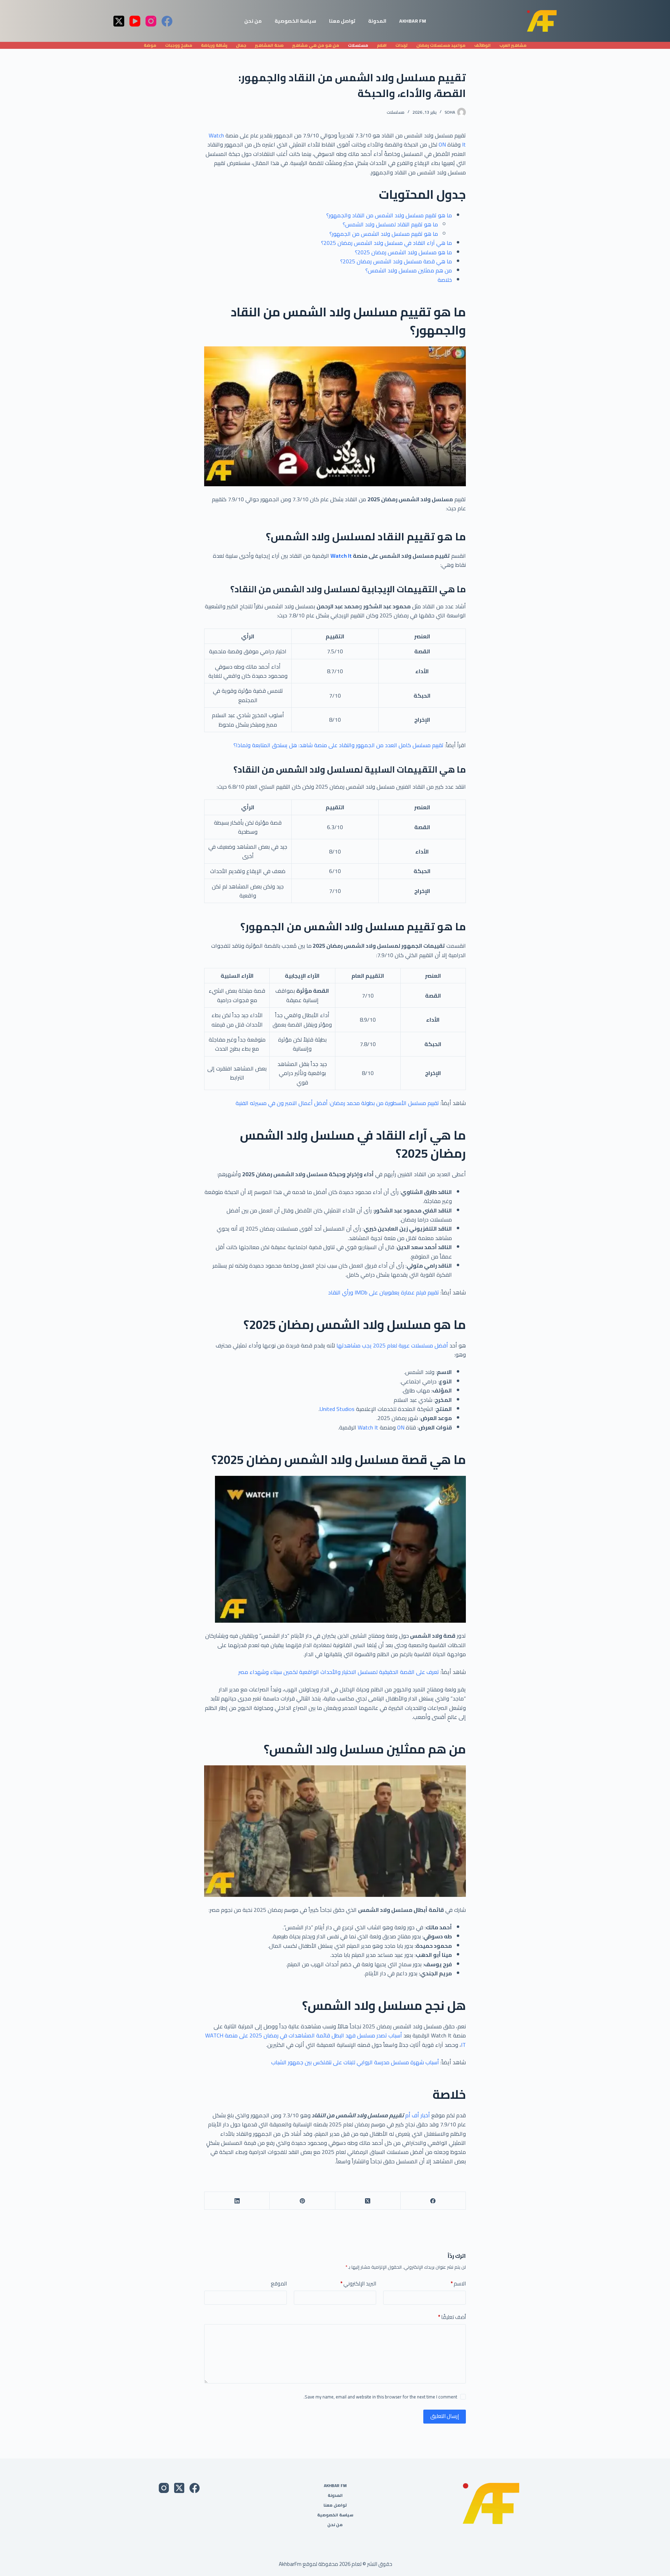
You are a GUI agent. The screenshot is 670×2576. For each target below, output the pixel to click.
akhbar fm (413, 21)
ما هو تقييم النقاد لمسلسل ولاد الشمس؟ (390, 224)
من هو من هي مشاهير (316, 45)
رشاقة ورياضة (214, 45)
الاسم (458, 2284)
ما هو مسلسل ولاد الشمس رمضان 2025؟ (403, 252)
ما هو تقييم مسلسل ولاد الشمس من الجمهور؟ (384, 234)
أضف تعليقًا (452, 2317)
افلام (382, 45)
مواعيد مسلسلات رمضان (441, 45)
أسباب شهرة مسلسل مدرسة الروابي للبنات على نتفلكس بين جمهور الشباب (355, 2062)
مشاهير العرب (513, 45)
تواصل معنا (342, 21)
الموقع (279, 2284)
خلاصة (445, 280)
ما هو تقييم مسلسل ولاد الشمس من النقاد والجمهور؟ (389, 215)
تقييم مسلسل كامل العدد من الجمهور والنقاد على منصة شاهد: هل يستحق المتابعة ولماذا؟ (338, 745)
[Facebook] (167, 21)
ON (442, 144)
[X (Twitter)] (119, 21)
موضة (150, 45)
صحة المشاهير (269, 45)
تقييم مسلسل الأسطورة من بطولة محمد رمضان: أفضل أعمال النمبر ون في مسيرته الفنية (337, 1103)
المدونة (377, 21)
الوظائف (482, 45)
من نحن (253, 21)
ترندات (401, 45)
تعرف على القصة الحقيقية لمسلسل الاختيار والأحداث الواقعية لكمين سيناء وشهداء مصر (339, 1672)
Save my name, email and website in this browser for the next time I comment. (380, 2397)
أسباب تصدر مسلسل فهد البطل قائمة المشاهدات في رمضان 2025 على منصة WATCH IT (336, 2040)
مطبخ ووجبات (179, 45)
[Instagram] (151, 21)
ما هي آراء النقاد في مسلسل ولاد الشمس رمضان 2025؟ (386, 243)
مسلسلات (358, 45)
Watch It (341, 556)
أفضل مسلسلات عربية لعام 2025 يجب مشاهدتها (392, 1345)
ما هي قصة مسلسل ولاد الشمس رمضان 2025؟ (396, 261)
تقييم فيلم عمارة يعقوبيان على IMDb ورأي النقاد (384, 1292)
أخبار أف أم (418, 2115)
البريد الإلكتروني (358, 2284)
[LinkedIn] (237, 2201)
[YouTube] (135, 21)
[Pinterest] (302, 2201)
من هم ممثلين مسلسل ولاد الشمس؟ (409, 270)
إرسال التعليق (445, 2416)
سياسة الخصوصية (295, 21)
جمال (241, 45)
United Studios (337, 1409)
